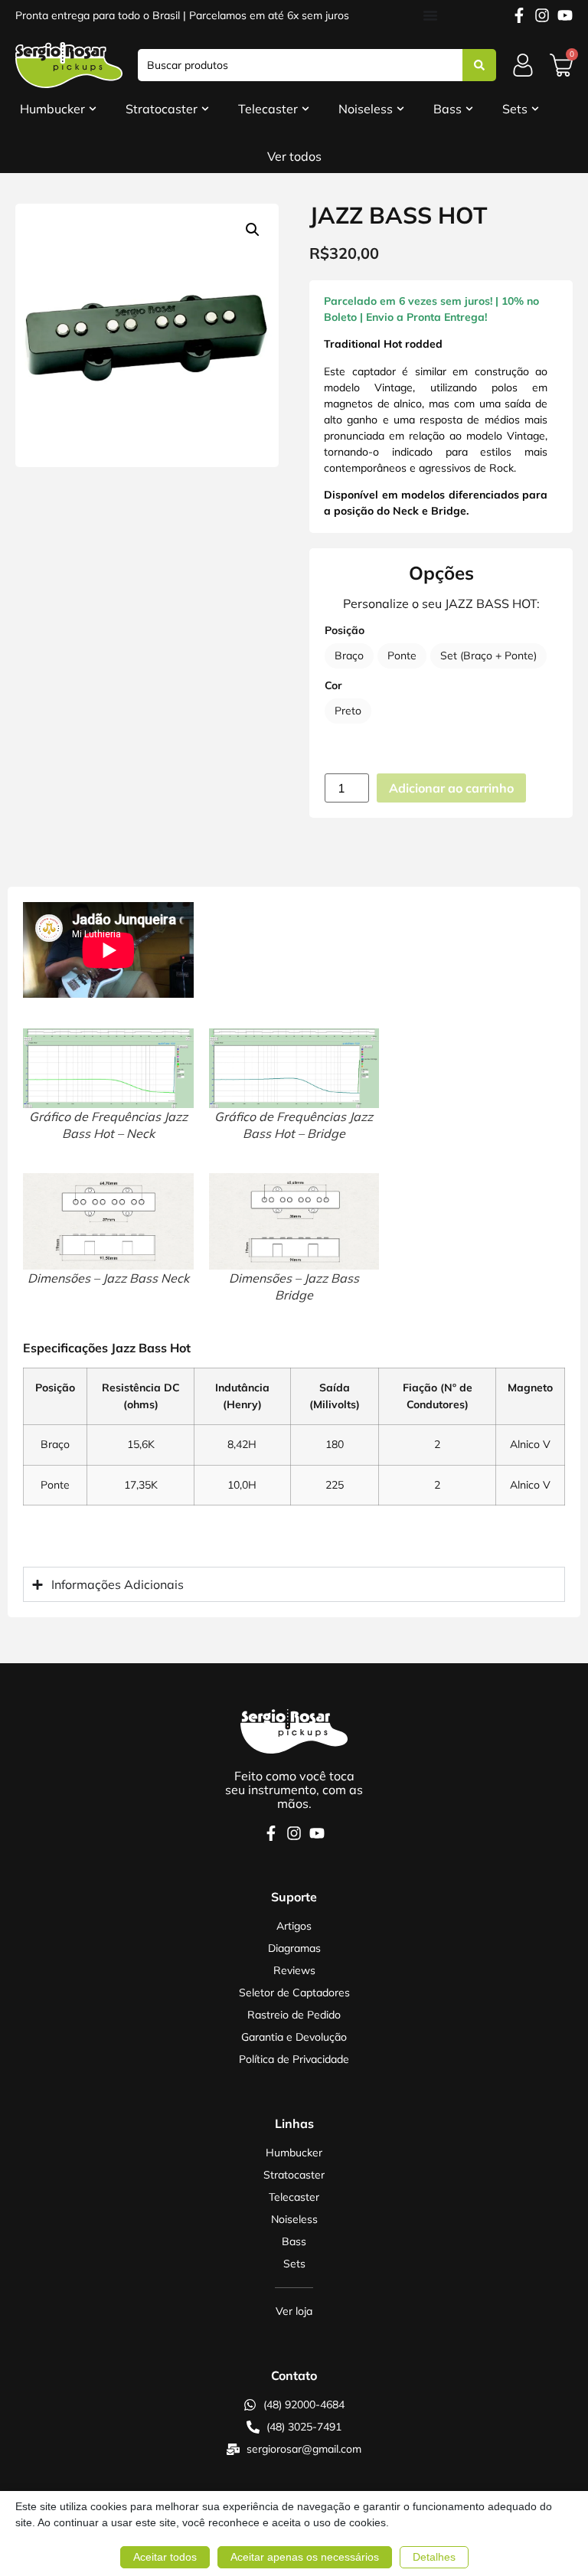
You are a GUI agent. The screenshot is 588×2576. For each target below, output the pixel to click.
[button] (253, 230)
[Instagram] (542, 15)
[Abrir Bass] (469, 109)
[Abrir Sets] (535, 109)
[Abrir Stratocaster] (205, 109)
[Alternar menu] (430, 15)
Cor (333, 685)
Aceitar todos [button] (165, 2557)
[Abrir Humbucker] (93, 109)
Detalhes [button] (434, 2557)
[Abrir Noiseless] (400, 109)
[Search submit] (479, 65)
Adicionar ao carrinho (451, 788)
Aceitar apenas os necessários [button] (305, 2557)
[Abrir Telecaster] (305, 109)
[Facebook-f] (519, 15)
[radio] (349, 656)
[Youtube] (565, 15)
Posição (345, 630)
